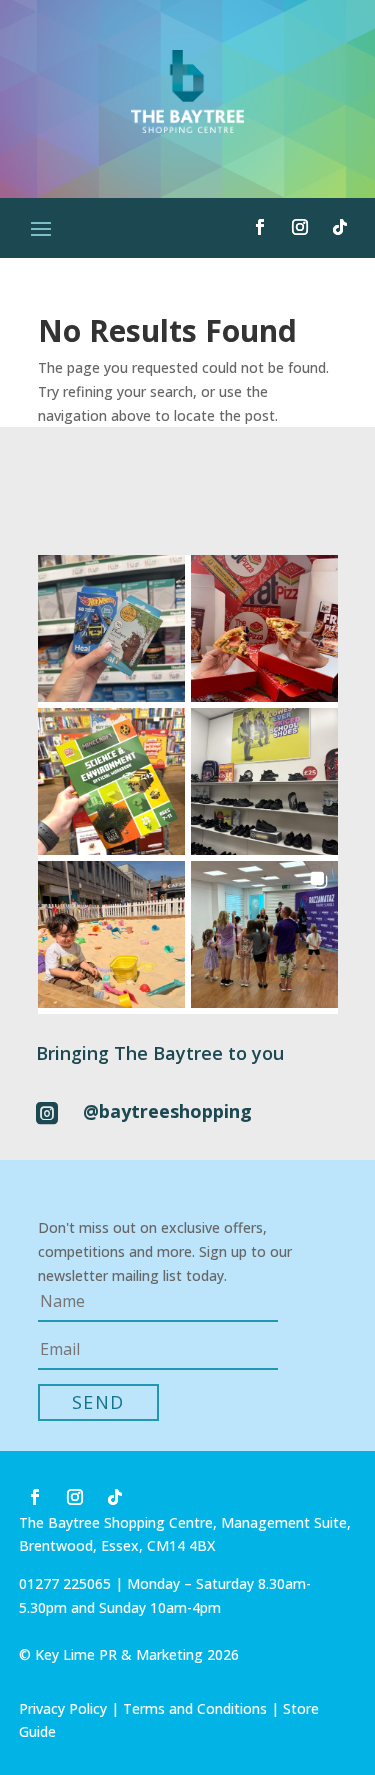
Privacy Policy (63, 1708)
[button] (111, 628)
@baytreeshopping (167, 1111)
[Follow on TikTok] (340, 227)
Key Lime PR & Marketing (121, 1654)
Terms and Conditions (195, 1708)
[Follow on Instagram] (300, 227)
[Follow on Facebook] (260, 227)
